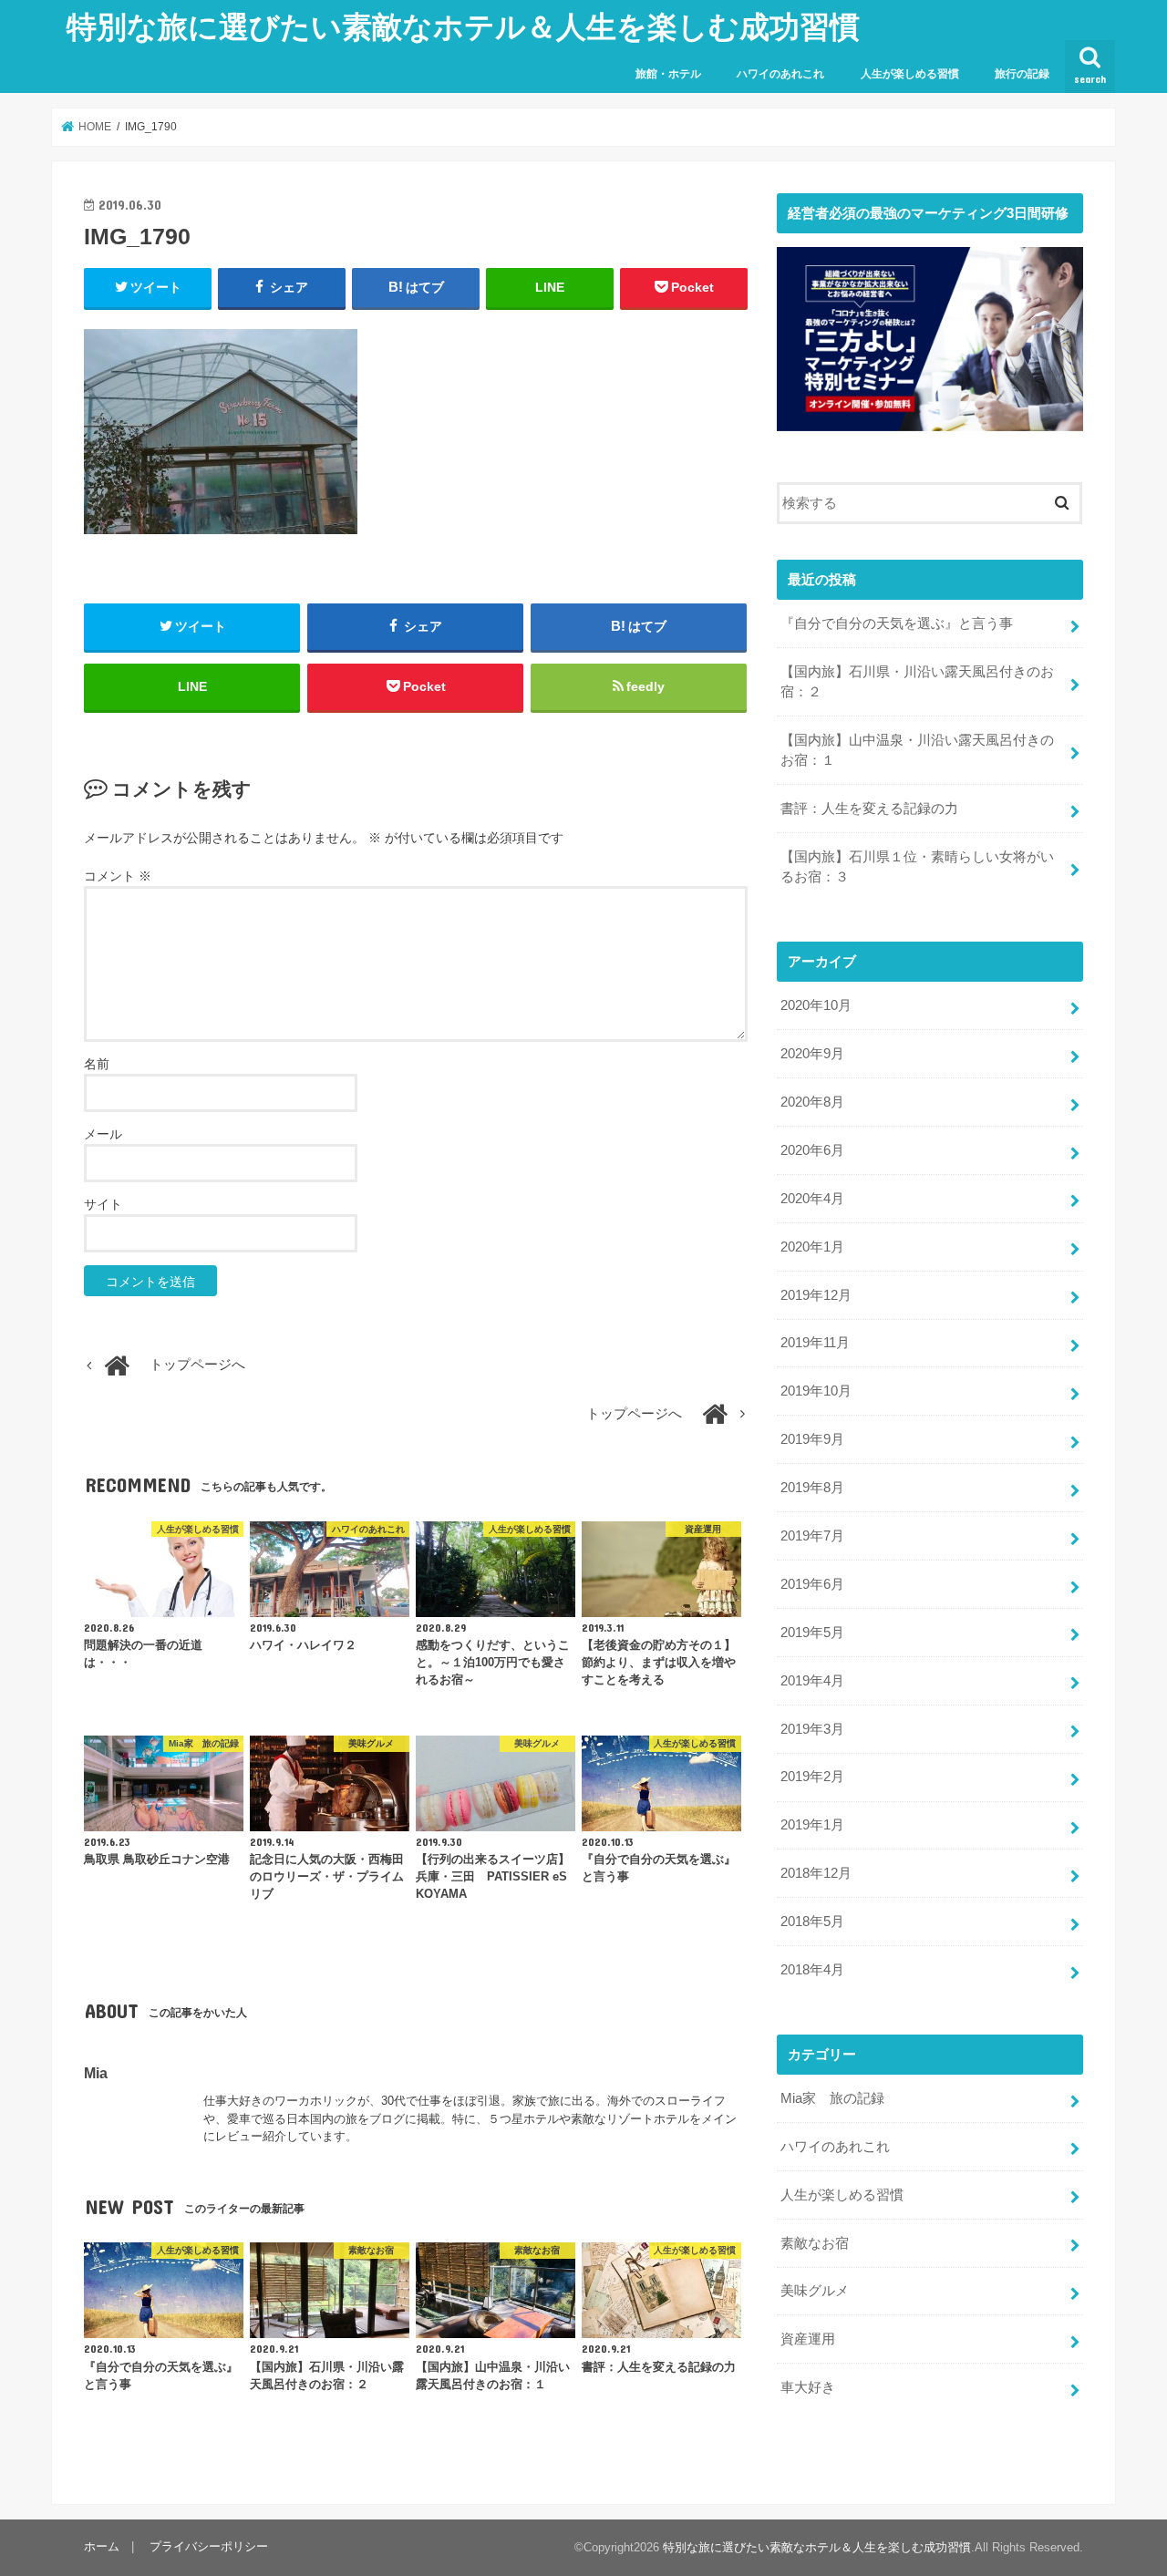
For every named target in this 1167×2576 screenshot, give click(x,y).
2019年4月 (812, 1681)
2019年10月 (816, 1391)
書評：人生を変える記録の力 (869, 809)
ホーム (102, 2546)
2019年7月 (812, 1536)
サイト (103, 1204)
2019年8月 (812, 1488)
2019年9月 (812, 1439)
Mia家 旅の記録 (832, 2098)
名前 (97, 1064)
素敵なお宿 (815, 2243)
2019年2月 (812, 1777)
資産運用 (808, 2339)
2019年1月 (812, 1825)
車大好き (808, 2387)
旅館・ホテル (668, 74)
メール (103, 1134)
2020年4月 (812, 1199)
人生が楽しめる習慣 (910, 74)
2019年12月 (816, 1295)
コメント (118, 876)
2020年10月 (816, 1005)
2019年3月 (812, 1729)
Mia (96, 2073)
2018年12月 (816, 1873)
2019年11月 (815, 1343)
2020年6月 (812, 1150)
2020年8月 (812, 1102)
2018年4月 (812, 1970)
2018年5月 (812, 1922)
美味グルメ (815, 2291)
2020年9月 (812, 1054)
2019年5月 (812, 1633)
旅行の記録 (1022, 74)
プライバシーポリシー (209, 2546)
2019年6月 (812, 1584)
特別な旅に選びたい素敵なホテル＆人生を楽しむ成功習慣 (463, 26)
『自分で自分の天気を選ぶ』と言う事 (897, 623)
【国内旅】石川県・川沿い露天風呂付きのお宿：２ (917, 682)
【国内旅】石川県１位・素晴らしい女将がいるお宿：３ (917, 867)
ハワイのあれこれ (780, 74)
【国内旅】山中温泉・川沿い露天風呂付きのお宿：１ (917, 750)
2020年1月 (812, 1247)
